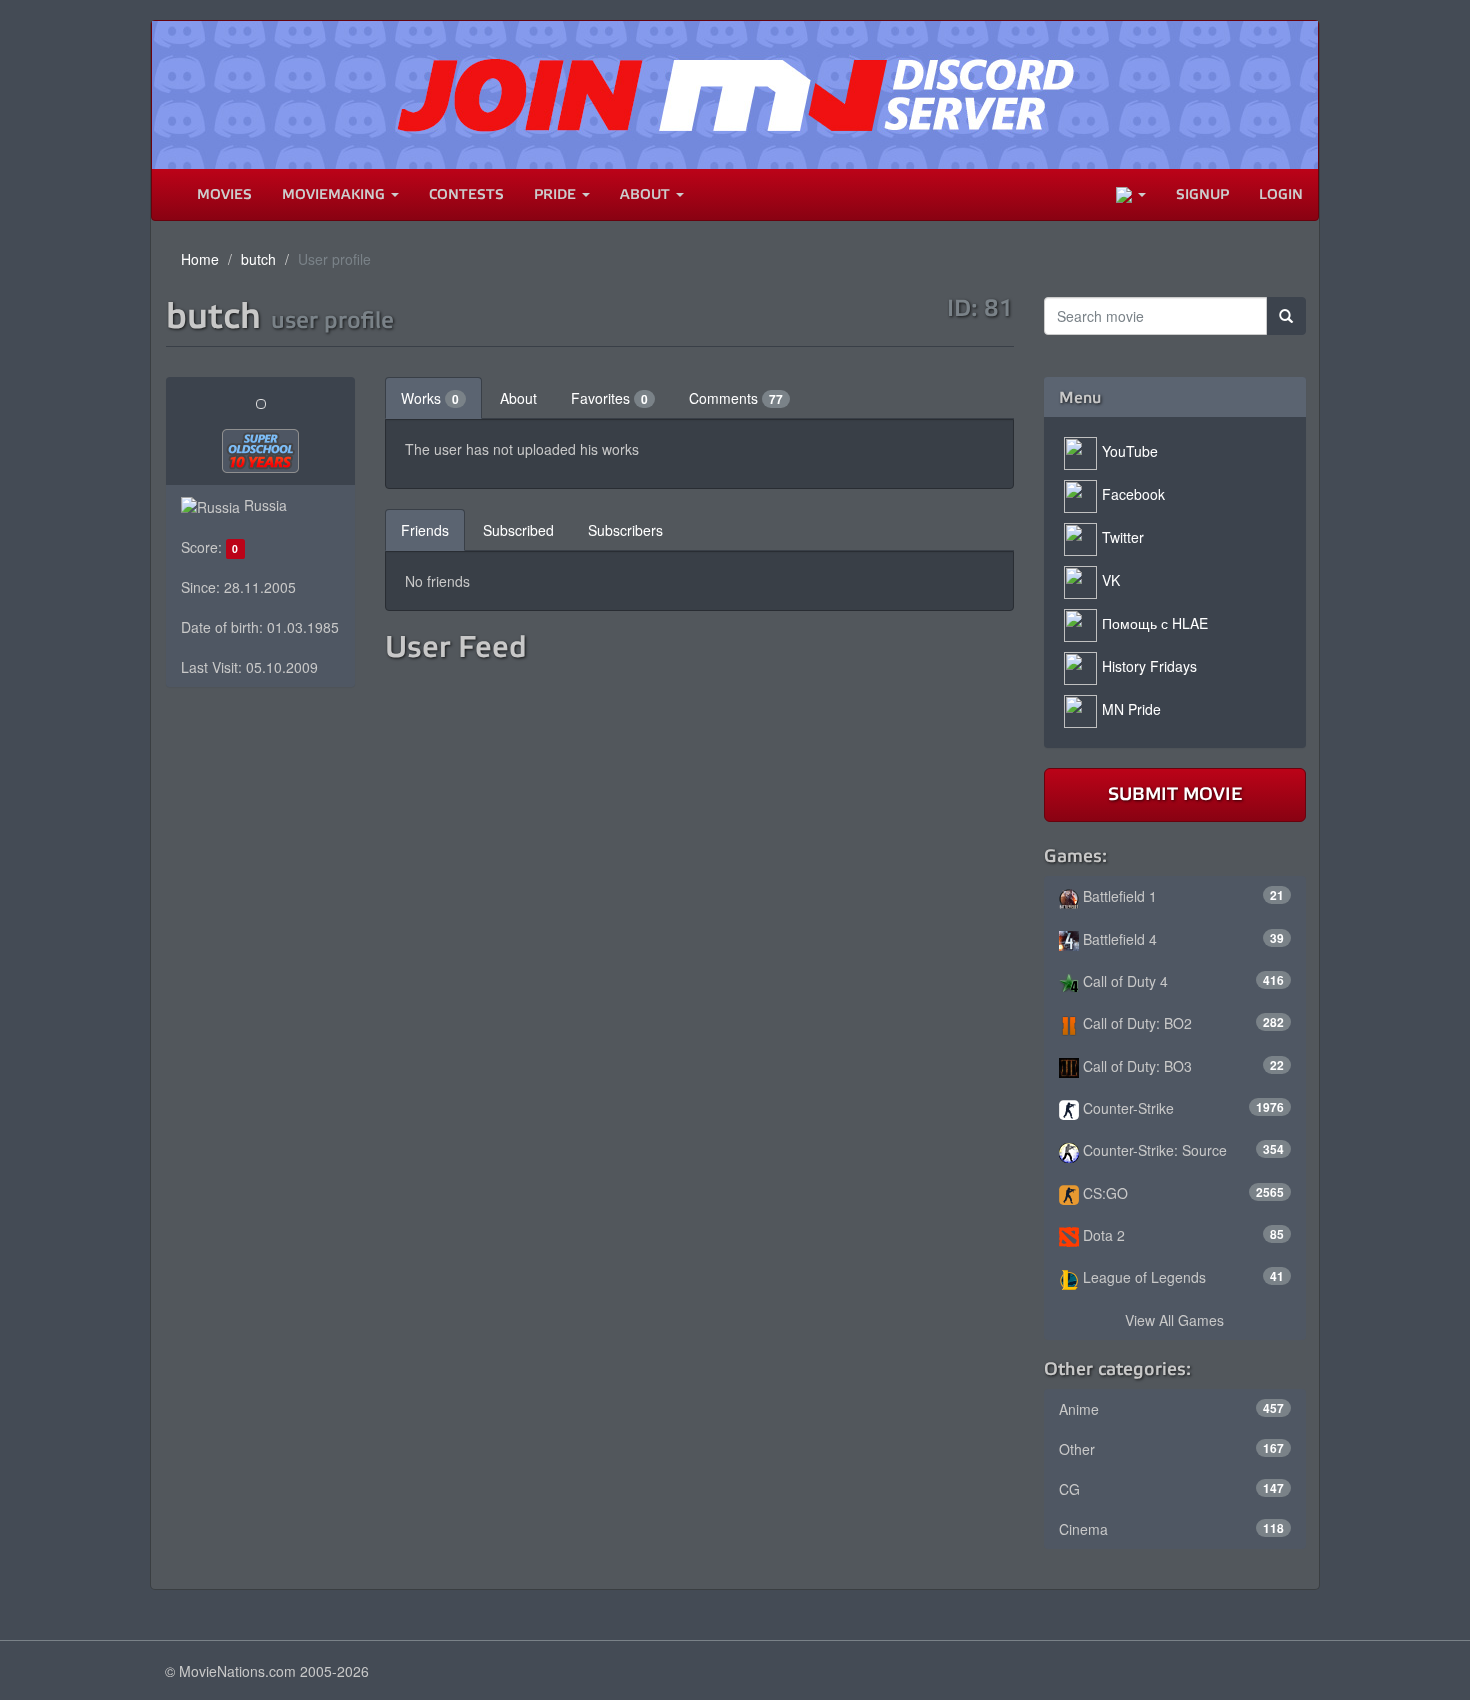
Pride (557, 194)
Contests (466, 194)
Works (430, 398)
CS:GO (1182, 1193)
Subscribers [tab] (625, 530)
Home (200, 259)
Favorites (609, 398)
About (647, 194)
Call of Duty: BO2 (1182, 1023)
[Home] (167, 195)
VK (1111, 580)
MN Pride (1131, 709)
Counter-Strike (1182, 1108)
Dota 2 (1182, 1235)
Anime (1172, 1409)
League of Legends (1182, 1277)
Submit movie (1175, 794)
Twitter (1123, 537)
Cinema (1172, 1529)
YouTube (1130, 451)
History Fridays (1149, 666)
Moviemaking (335, 194)
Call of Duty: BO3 (1182, 1066)
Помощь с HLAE (1155, 623)
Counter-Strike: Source (1182, 1150)
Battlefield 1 (1182, 896)
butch (258, 259)
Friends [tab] (425, 530)
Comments (736, 398)
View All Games (1174, 1320)
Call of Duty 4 (1182, 981)
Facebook (1133, 494)
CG (1172, 1489)
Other (1172, 1449)
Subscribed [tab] (518, 530)
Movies (224, 194)
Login (1281, 194)
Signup (1202, 194)
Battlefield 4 (1182, 939)
